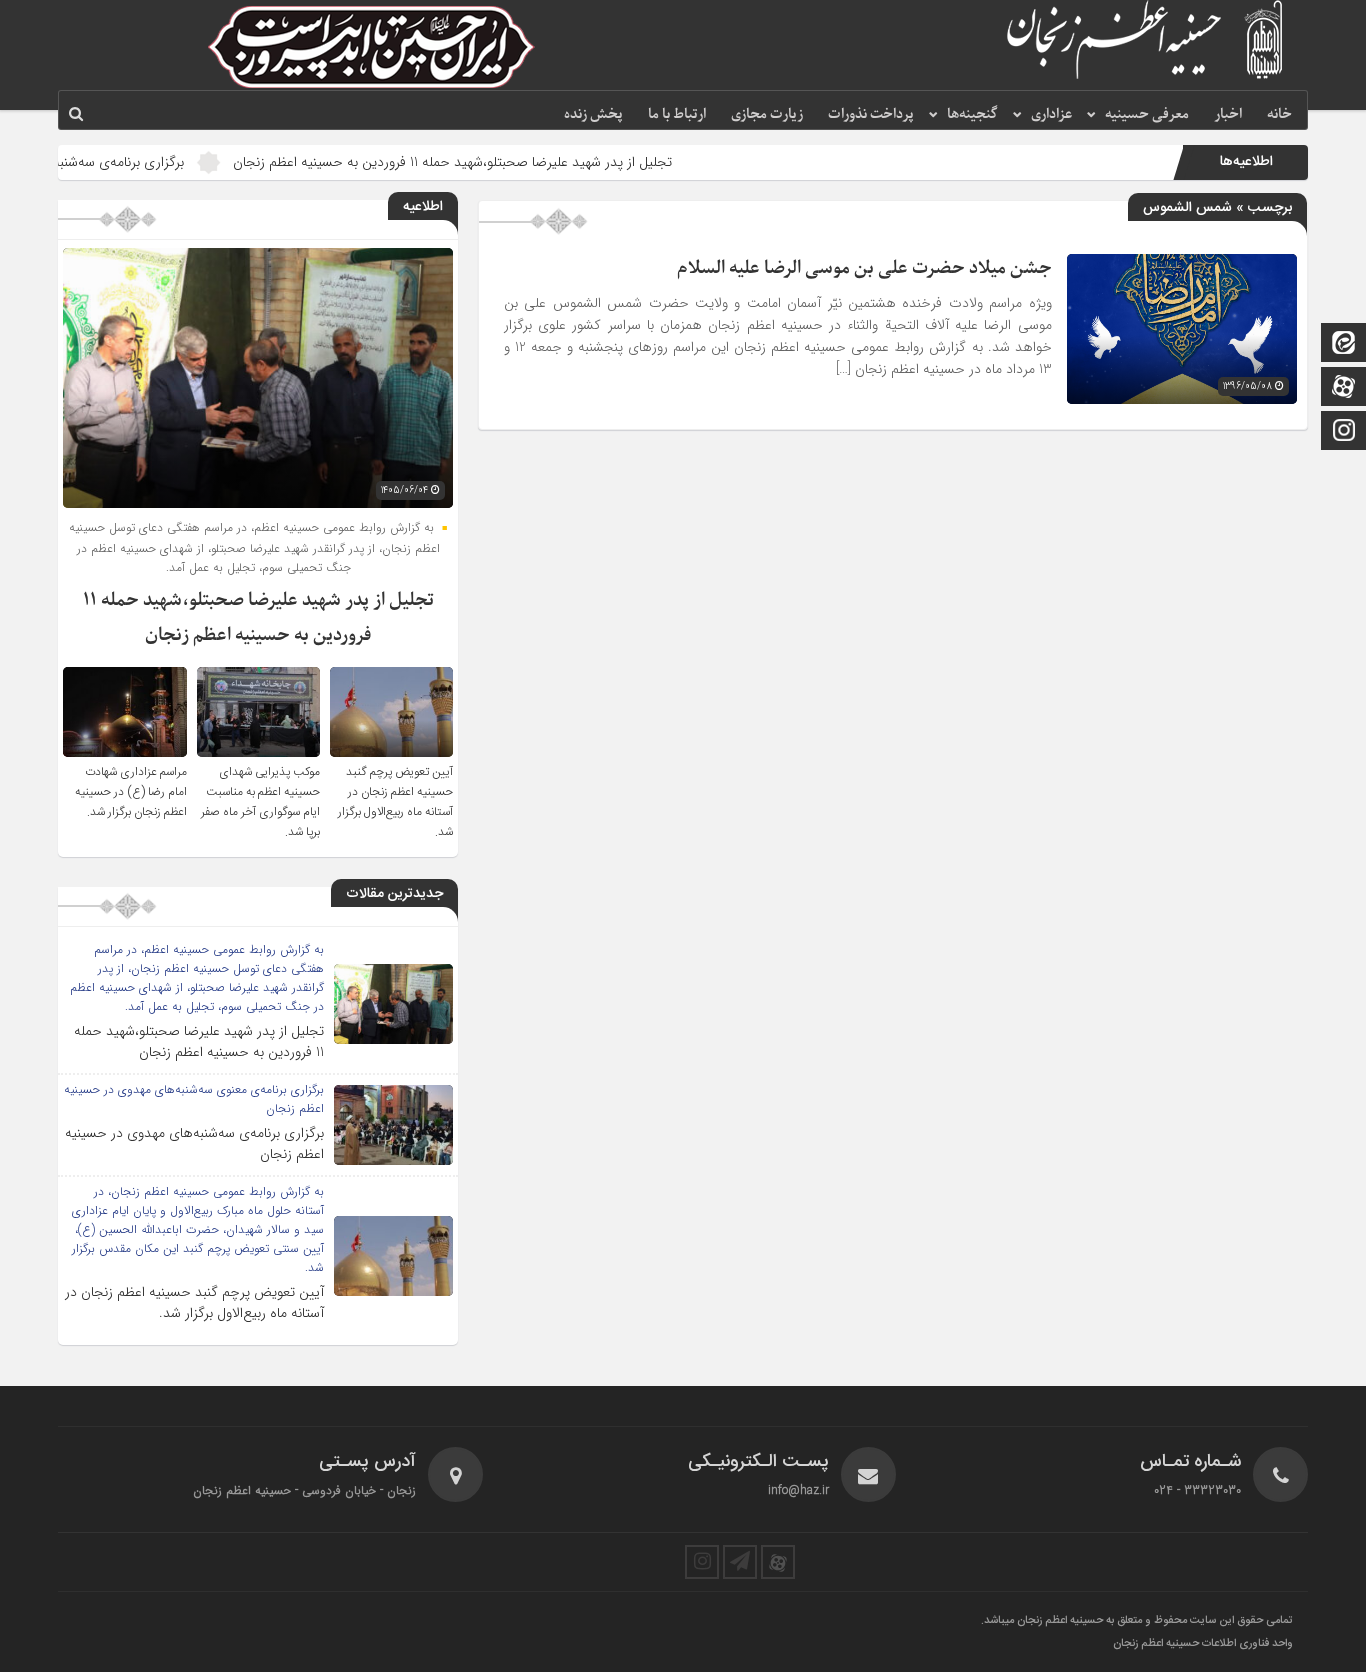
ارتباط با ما (677, 114)
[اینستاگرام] (1344, 432)
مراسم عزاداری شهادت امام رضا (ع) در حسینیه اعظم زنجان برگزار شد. (131, 792)
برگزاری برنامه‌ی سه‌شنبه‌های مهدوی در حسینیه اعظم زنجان (194, 1143)
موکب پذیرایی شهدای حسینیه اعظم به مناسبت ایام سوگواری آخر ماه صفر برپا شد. (260, 802)
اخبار (1228, 114)
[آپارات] (1344, 388)
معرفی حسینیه (1147, 114)
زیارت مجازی (767, 114)
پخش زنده (593, 114)
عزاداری (1051, 114)
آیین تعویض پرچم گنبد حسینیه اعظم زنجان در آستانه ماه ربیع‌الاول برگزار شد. (395, 802)
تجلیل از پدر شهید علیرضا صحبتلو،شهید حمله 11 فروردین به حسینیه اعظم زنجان (515, 162)
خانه (1279, 114)
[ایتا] (1344, 344)
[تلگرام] (740, 1562)
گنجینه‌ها (972, 114)
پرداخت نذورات (871, 114)
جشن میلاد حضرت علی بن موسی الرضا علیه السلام (864, 268)
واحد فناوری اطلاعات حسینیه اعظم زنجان (1203, 1644)
